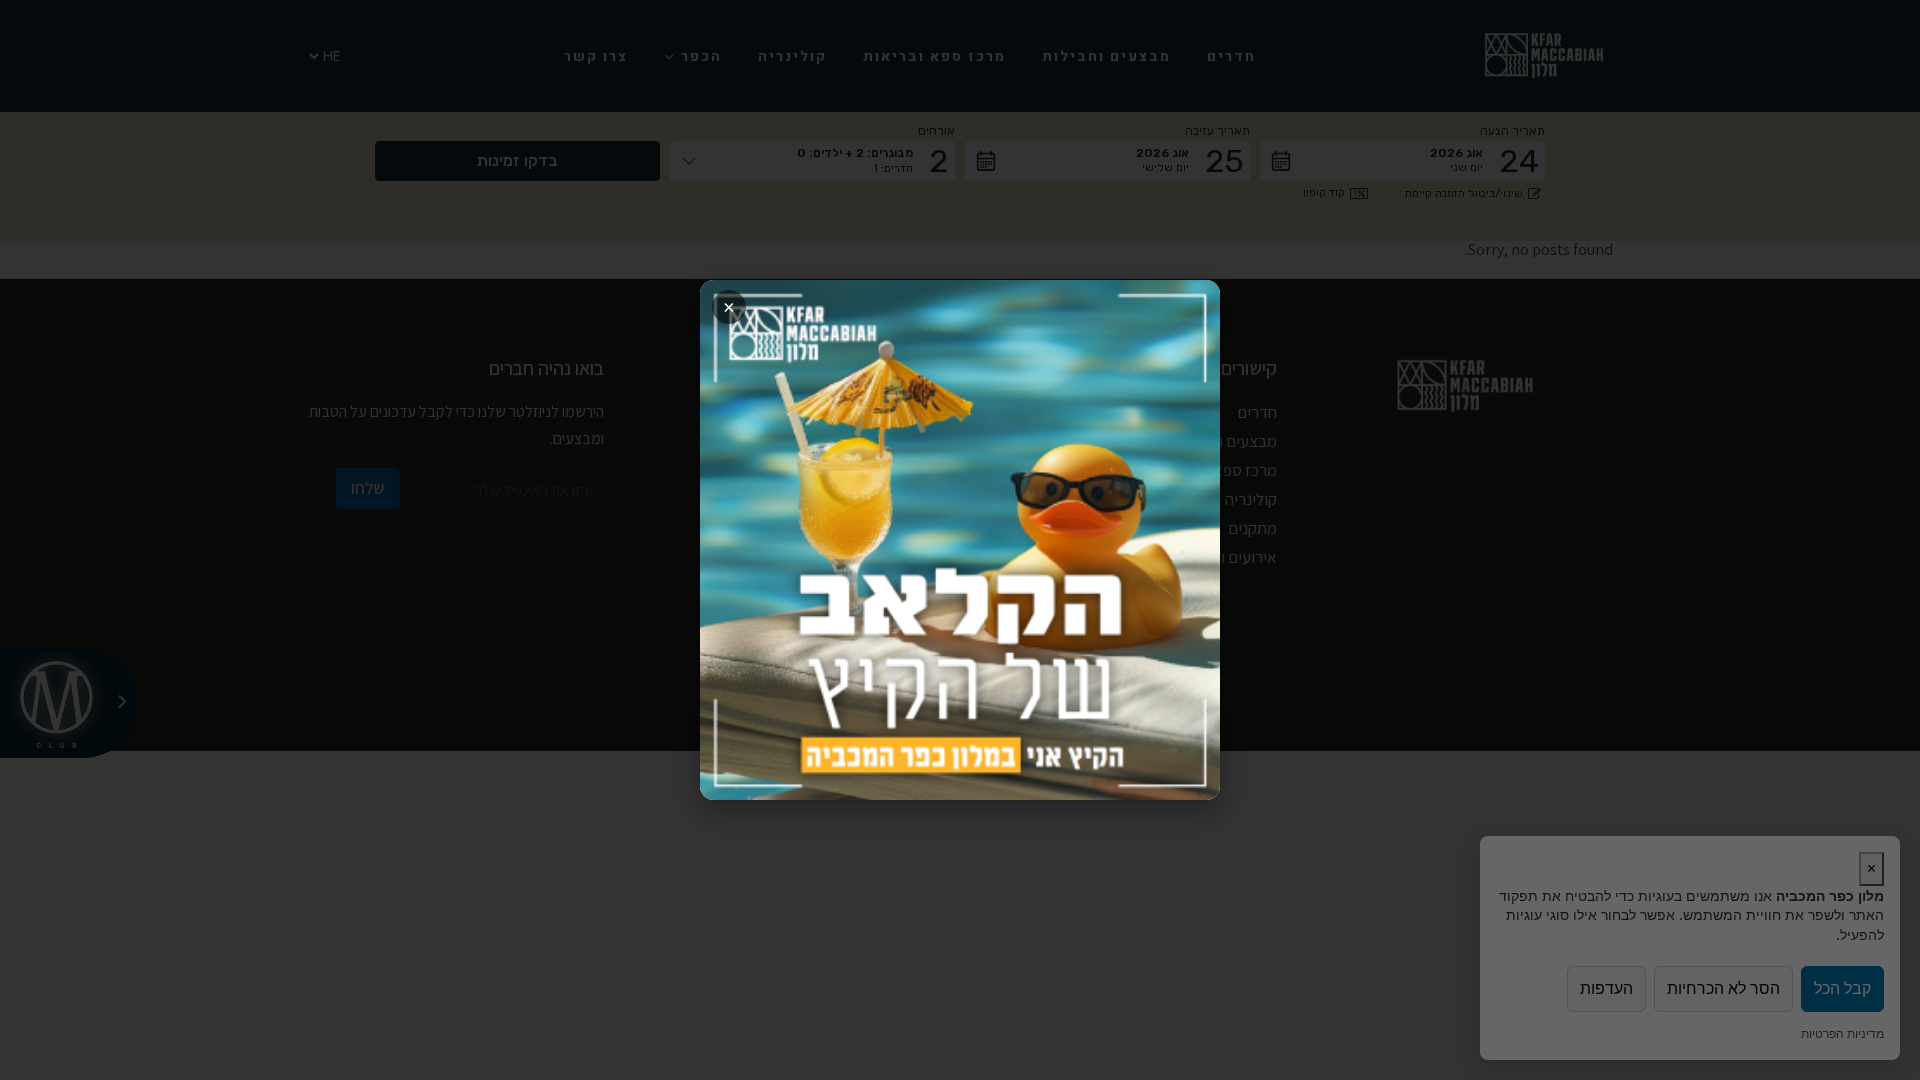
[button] (960, 540)
